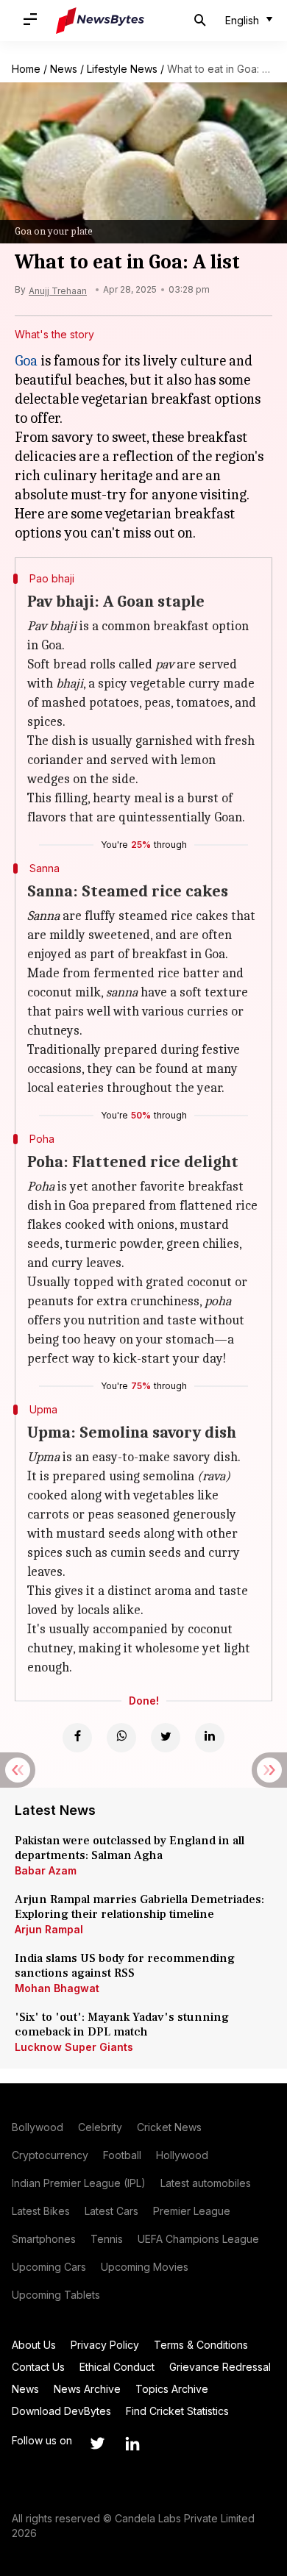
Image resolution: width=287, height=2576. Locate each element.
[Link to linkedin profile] (132, 2444)
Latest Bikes (41, 2211)
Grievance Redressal (220, 2367)
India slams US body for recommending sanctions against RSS (125, 1966)
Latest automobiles (206, 2183)
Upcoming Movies (145, 2267)
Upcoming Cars (49, 2267)
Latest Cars (111, 2211)
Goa (26, 361)
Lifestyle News (122, 69)
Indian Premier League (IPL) (79, 2183)
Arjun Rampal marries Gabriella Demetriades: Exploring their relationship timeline (139, 1907)
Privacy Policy (105, 2345)
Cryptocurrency (50, 2155)
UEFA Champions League (198, 2239)
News (64, 69)
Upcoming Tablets (56, 2295)
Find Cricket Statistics (177, 2411)
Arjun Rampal (49, 1929)
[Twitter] (166, 1738)
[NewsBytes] (100, 21)
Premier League (192, 2211)
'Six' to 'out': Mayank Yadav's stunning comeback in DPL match (122, 2024)
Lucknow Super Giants (74, 2047)
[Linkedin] (210, 1738)
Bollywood (38, 2127)
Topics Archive (172, 2389)
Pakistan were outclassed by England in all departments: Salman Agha (130, 1848)
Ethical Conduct (117, 2367)
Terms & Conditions (201, 2345)
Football (122, 2155)
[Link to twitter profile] (97, 2444)
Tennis (107, 2239)
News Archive (87, 2389)
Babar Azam (46, 1870)
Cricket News (169, 2127)
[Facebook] (77, 1738)
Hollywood (182, 2155)
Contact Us (38, 2367)
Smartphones (44, 2239)
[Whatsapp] (121, 1738)
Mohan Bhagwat (57, 1988)
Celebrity (100, 2127)
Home (26, 69)
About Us (34, 2345)
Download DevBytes (61, 2411)
